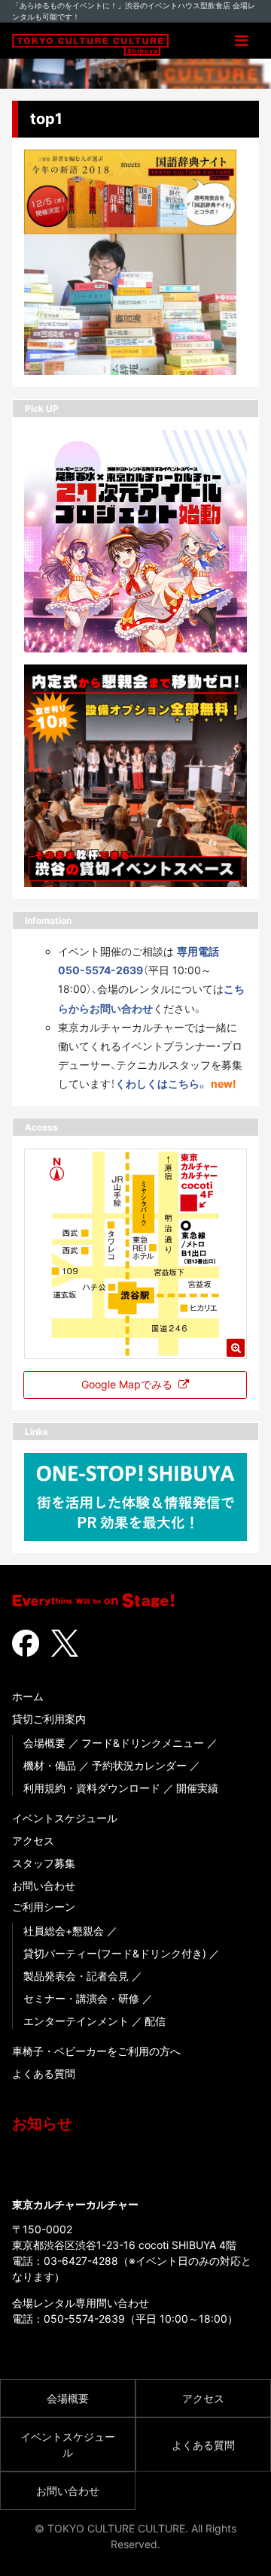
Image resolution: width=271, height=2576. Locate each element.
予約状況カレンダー (139, 1765)
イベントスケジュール (65, 1818)
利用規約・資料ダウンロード (92, 1788)
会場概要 (44, 1743)
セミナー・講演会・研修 (81, 1998)
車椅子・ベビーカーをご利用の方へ (96, 2051)
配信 (155, 2021)
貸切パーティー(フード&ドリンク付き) (115, 1953)
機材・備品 (50, 1765)
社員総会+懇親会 (64, 1931)
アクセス (33, 1840)
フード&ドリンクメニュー (143, 1743)
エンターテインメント (76, 2021)
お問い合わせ (44, 1886)
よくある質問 (44, 2074)
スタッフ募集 (44, 1863)
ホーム (28, 1696)
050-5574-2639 (84, 2319)
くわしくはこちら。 (161, 1084)
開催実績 (197, 1788)
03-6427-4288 (81, 2261)
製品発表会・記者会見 (76, 1976)
